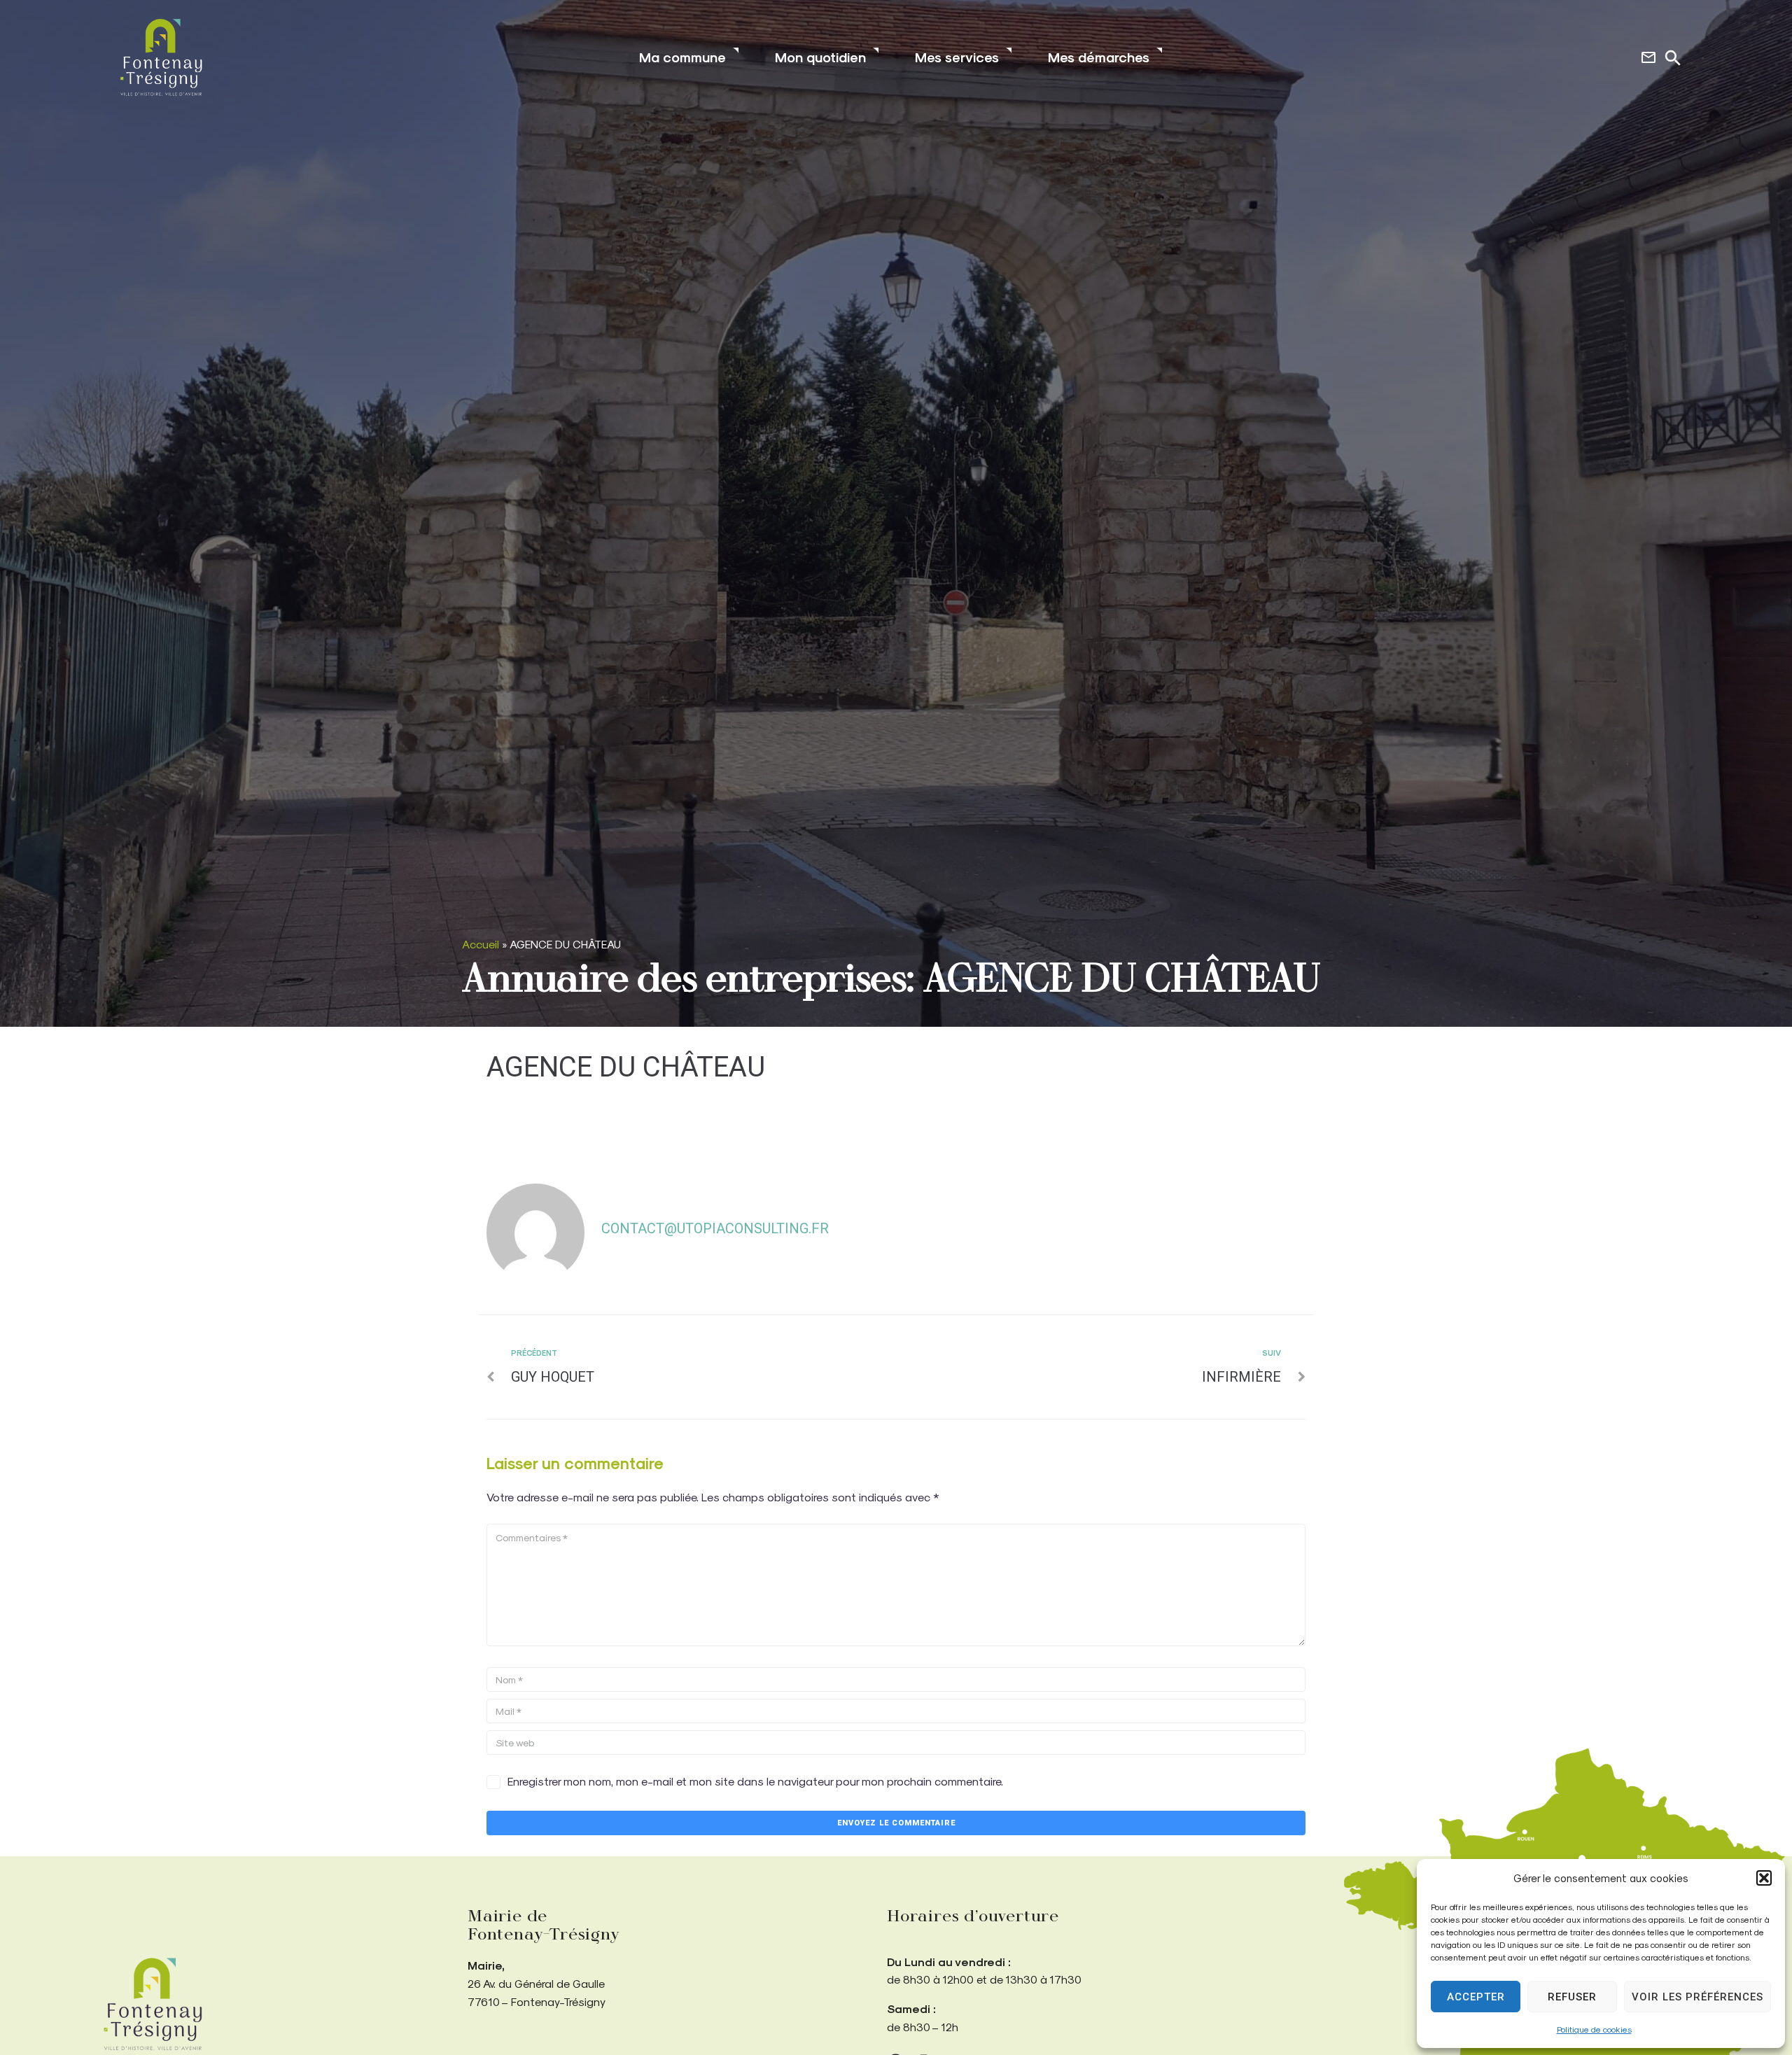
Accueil (481, 944)
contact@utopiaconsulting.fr (715, 1228)
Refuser (1572, 1997)
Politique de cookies (1594, 2029)
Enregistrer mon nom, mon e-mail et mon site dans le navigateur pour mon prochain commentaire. (755, 1781)
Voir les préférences (1697, 1997)
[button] (1764, 1878)
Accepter (1476, 1997)
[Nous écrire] (1648, 57)
